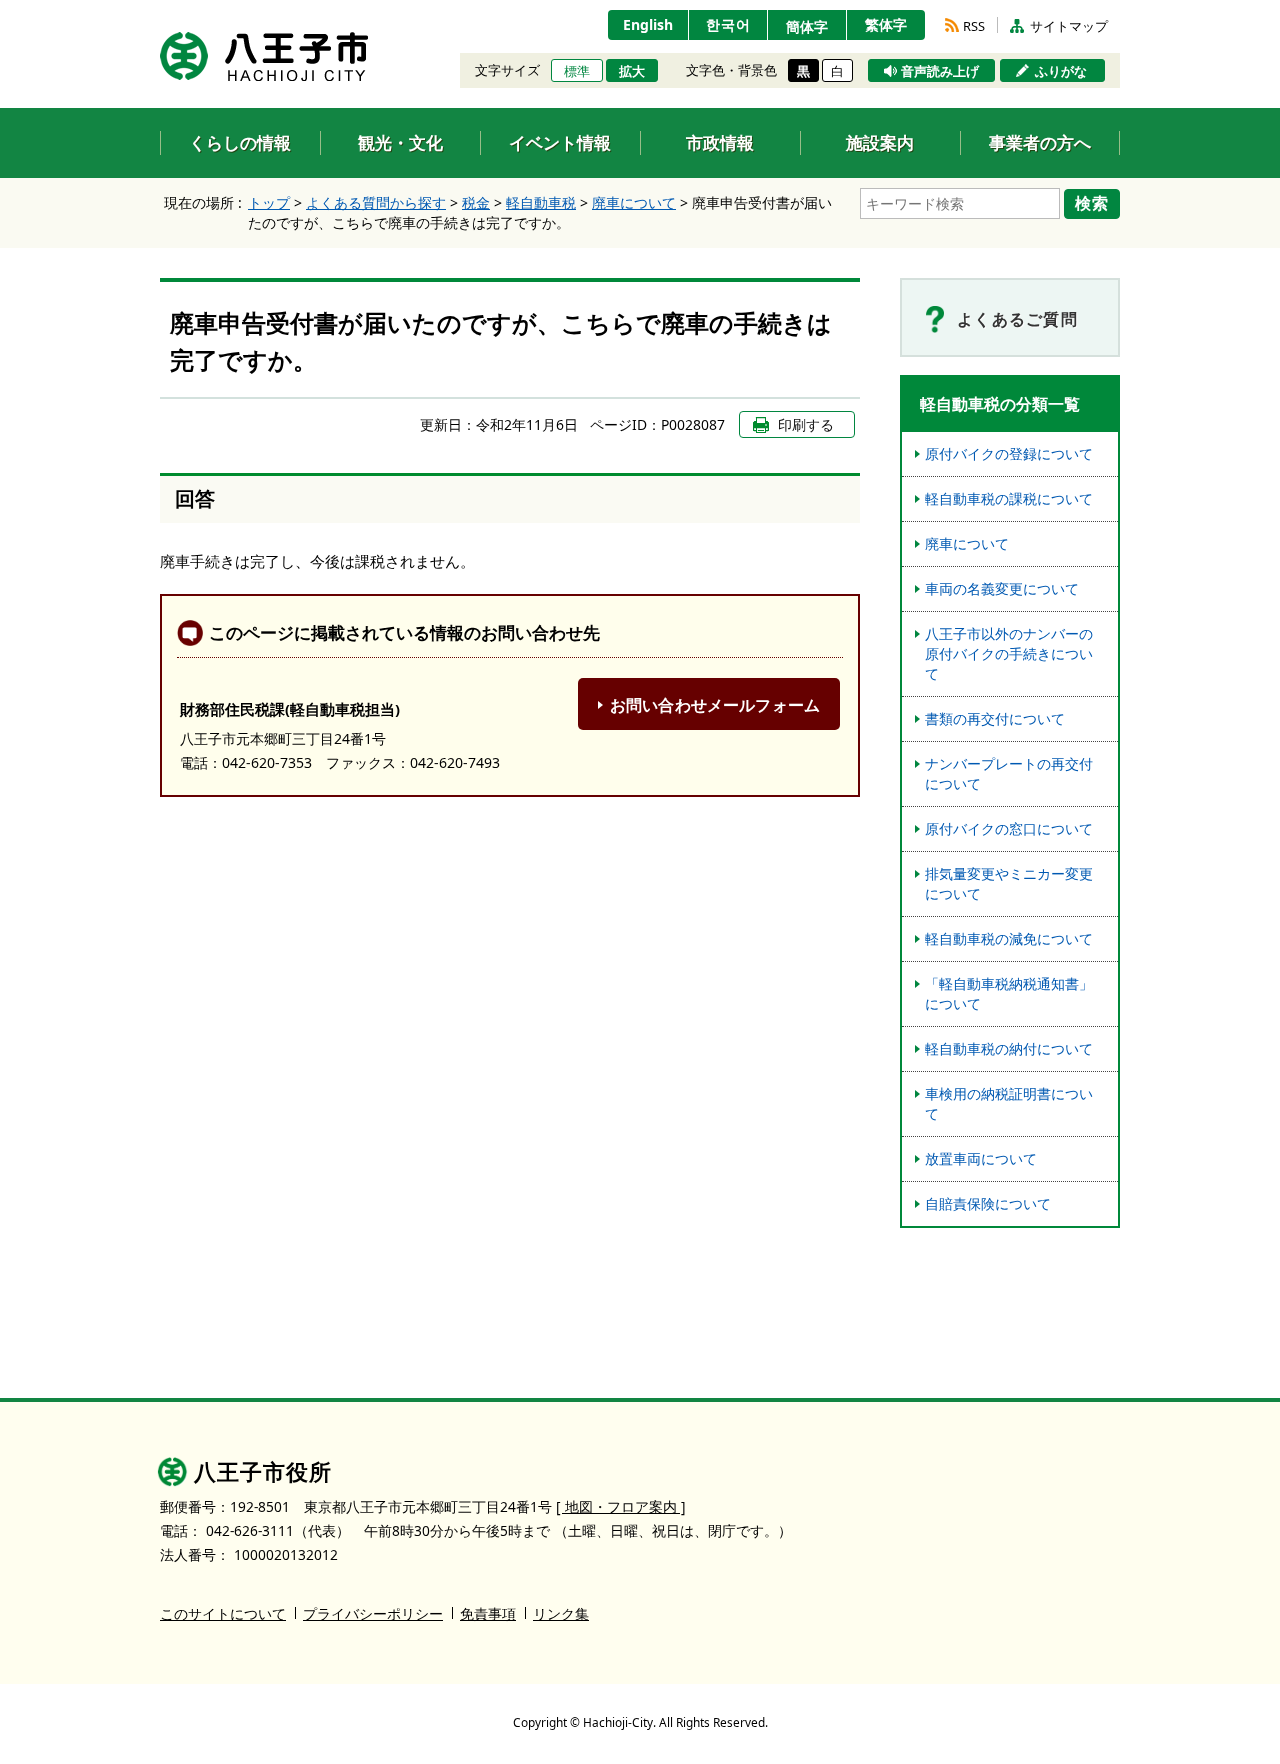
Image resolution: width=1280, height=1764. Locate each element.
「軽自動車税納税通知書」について (1009, 993)
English (648, 24)
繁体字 (886, 24)
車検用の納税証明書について (1009, 1103)
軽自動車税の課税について (1009, 498)
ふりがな (1061, 71)
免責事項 (488, 1613)
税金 (476, 202)
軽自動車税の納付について (1009, 1048)
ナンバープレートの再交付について (1009, 773)
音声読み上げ (940, 71)
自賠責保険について (988, 1203)
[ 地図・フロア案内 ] (621, 1506)
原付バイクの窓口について (1009, 828)
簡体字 (807, 26)
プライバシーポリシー (373, 1613)
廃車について (634, 202)
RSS (974, 26)
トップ (269, 202)
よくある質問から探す (376, 202)
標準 (577, 71)
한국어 (728, 24)
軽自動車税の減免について (1009, 938)
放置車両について (981, 1158)
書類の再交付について (995, 718)
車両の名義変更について (1002, 588)
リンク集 (561, 1613)
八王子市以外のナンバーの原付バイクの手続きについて (1009, 653)
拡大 (632, 71)
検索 (1092, 203)
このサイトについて (223, 1613)
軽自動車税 (541, 202)
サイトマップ (1069, 26)
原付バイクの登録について (1009, 453)
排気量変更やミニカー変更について (1009, 883)
